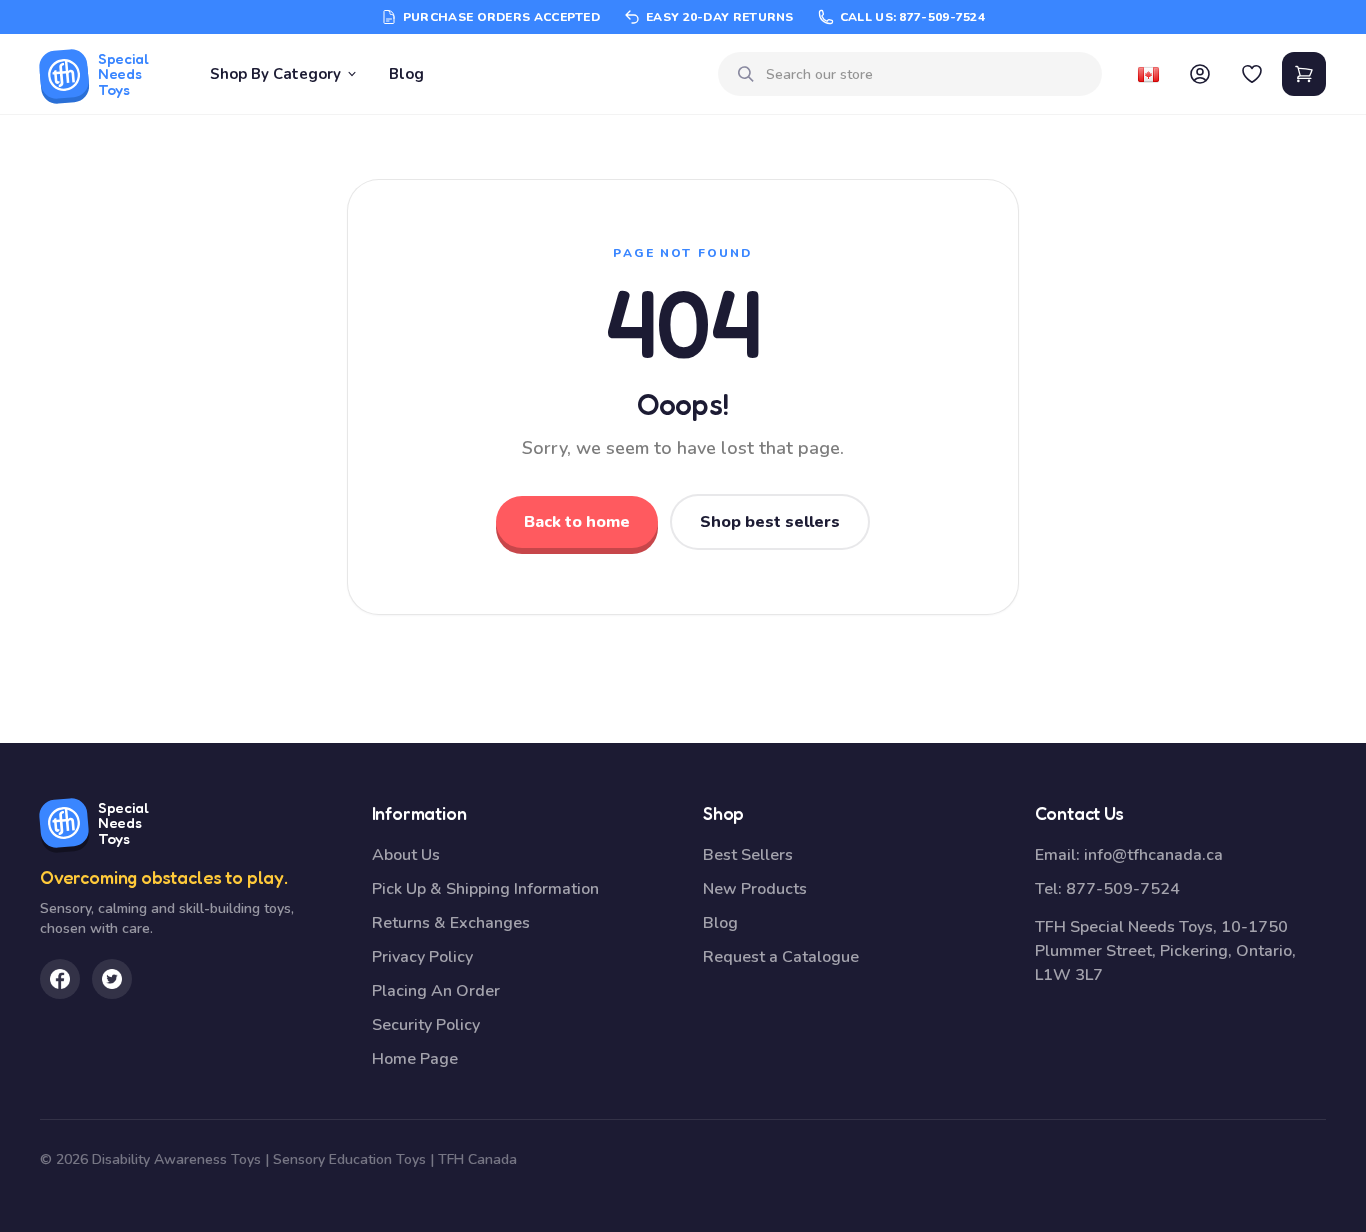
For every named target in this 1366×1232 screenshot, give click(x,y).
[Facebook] (60, 979)
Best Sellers (748, 855)
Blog (406, 74)
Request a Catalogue (781, 957)
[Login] (1200, 74)
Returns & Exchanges (451, 923)
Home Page (415, 1059)
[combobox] (926, 74)
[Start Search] (746, 74)
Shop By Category (275, 74)
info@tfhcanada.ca (1153, 855)
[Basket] (1304, 74)
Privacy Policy (422, 957)
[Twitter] (112, 979)
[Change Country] (1148, 74)
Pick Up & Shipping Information (485, 889)
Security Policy (426, 1025)
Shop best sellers (770, 522)
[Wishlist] (1252, 74)
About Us (406, 855)
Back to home (577, 522)
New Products (755, 889)
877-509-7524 (1123, 889)
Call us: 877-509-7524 (912, 17)
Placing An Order (436, 991)
